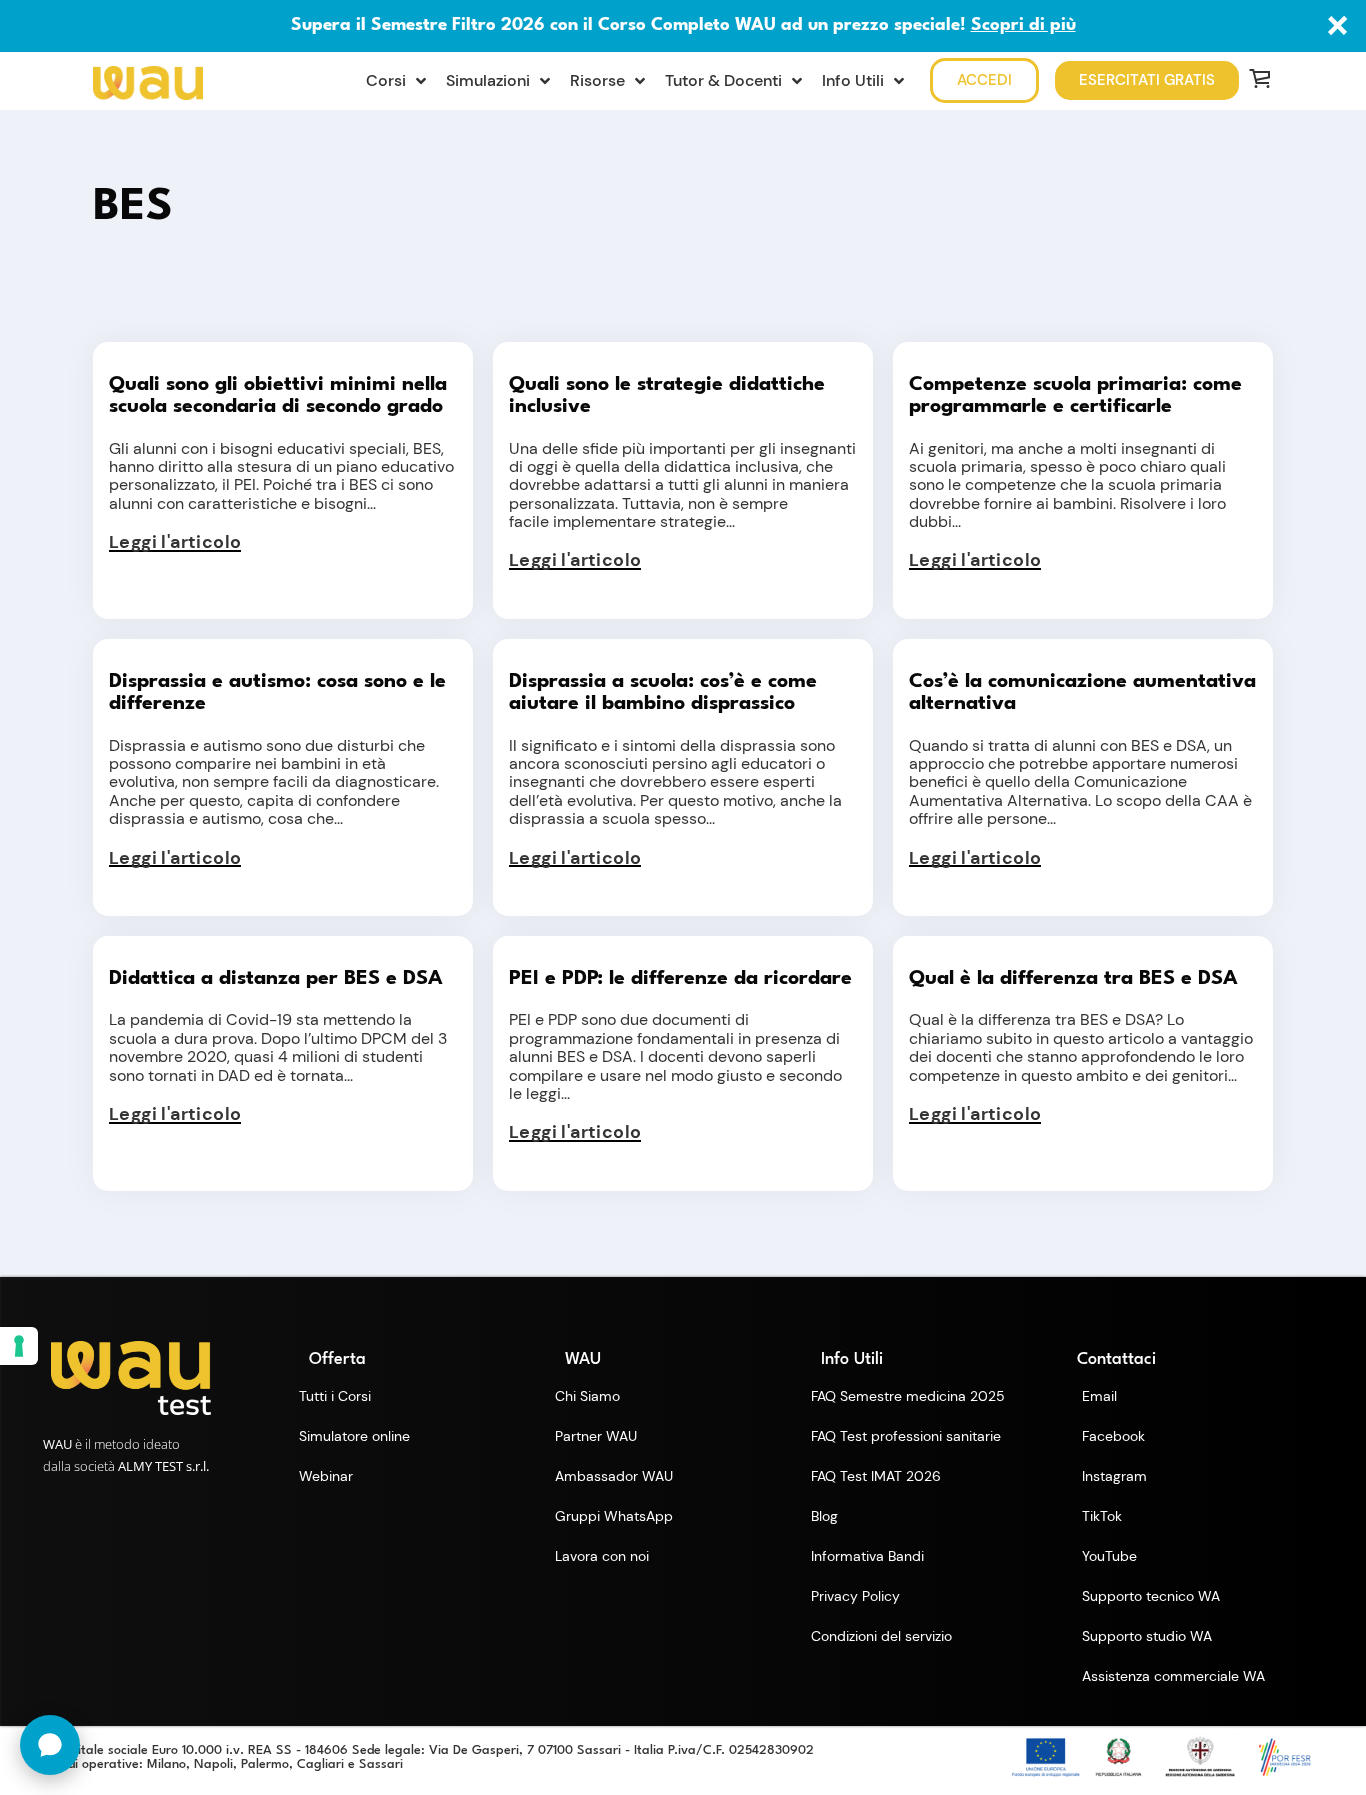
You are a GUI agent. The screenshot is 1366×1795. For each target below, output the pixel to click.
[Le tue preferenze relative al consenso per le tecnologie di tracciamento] (19, 1346)
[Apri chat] (50, 1745)
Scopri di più (1023, 25)
